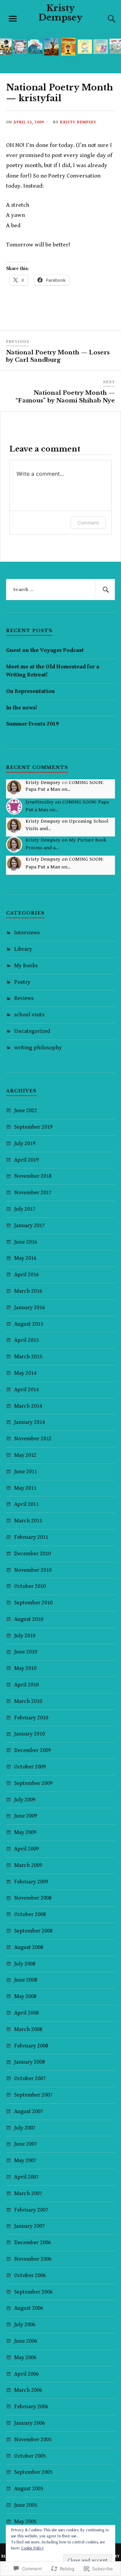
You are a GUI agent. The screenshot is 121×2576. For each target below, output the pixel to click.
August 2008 (29, 1947)
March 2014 (28, 1406)
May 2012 (25, 1455)
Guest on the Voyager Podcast (45, 650)
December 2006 (32, 2242)
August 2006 (29, 2308)
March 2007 (28, 2193)
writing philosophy (38, 1048)
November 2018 (33, 1176)
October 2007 (30, 2078)
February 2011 (31, 1537)
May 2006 (25, 2357)
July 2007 (25, 2128)
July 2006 (25, 2325)
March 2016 (28, 1291)
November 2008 (33, 1898)
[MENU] (13, 19)
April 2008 (26, 2013)
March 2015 (28, 1357)
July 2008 (25, 1964)
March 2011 (28, 1521)
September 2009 (33, 1783)
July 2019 (25, 1143)
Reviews (24, 998)
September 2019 (33, 1127)
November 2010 (33, 1570)
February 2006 (31, 2407)
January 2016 (29, 1307)
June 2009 (26, 1816)
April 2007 (26, 2177)
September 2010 (33, 1603)
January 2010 (29, 1734)
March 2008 (28, 2029)
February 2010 (31, 1718)
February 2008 (31, 2046)
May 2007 (25, 2160)
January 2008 (29, 2062)
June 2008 (26, 1980)
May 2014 (25, 1373)
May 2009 (25, 1832)
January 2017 (29, 1225)
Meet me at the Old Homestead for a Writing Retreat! (53, 671)
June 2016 (26, 1242)
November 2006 (33, 2259)
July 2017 (25, 1209)
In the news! (22, 708)
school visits (29, 1015)
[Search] (105, 19)
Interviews (27, 933)
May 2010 (25, 1668)
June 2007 (26, 2144)
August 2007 (29, 2111)
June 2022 (26, 1110)
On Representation (30, 691)
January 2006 (29, 2423)
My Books (26, 966)
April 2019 (26, 1160)
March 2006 (28, 2390)
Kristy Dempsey (61, 13)
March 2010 (28, 1701)
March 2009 (28, 1865)
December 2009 (32, 1750)
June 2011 (26, 1472)
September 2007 (33, 2095)
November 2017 (33, 1193)
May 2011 (25, 1488)
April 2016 (26, 1275)
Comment (88, 523)
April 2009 (26, 1849)
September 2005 (33, 2472)
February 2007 (31, 2210)
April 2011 (26, 1504)
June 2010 (26, 1652)
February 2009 (31, 1882)
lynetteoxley (40, 802)
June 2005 (26, 2505)
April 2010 (26, 1685)
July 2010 (25, 1636)
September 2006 (33, 2292)
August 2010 (29, 1619)
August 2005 (29, 2489)
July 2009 (25, 1800)
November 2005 (33, 2440)
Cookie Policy (32, 2548)
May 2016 (25, 1258)
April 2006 (26, 2374)
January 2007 (29, 2226)
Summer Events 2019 (32, 724)
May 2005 (25, 2522)
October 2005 (30, 2456)
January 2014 (29, 1422)
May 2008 (25, 1996)
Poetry (22, 982)
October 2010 (30, 1586)
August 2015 (29, 1324)
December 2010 (32, 1554)
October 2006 (30, 2275)
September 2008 (33, 1931)
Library (23, 949)
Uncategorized (32, 1031)
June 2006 (26, 2341)
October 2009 (30, 1767)
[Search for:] (61, 590)
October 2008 (30, 1914)
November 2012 (33, 1439)
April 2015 (26, 1340)
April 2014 (26, 1390)
